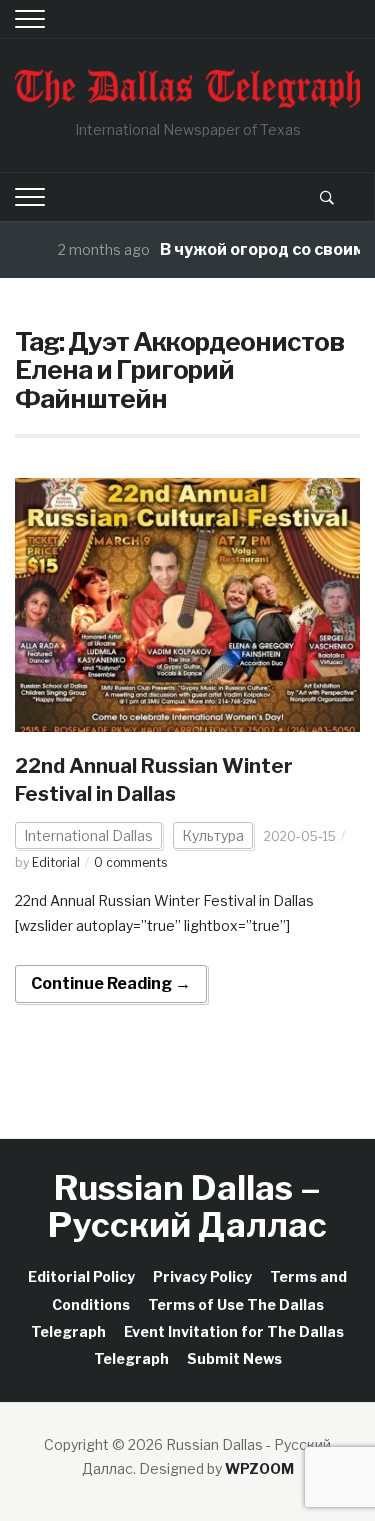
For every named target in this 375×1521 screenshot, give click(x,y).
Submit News (234, 1358)
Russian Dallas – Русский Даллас (187, 1206)
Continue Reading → (111, 983)
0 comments (130, 862)
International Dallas (88, 835)
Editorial (56, 862)
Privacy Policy (202, 1276)
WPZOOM (259, 1468)
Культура (213, 835)
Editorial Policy (81, 1276)
